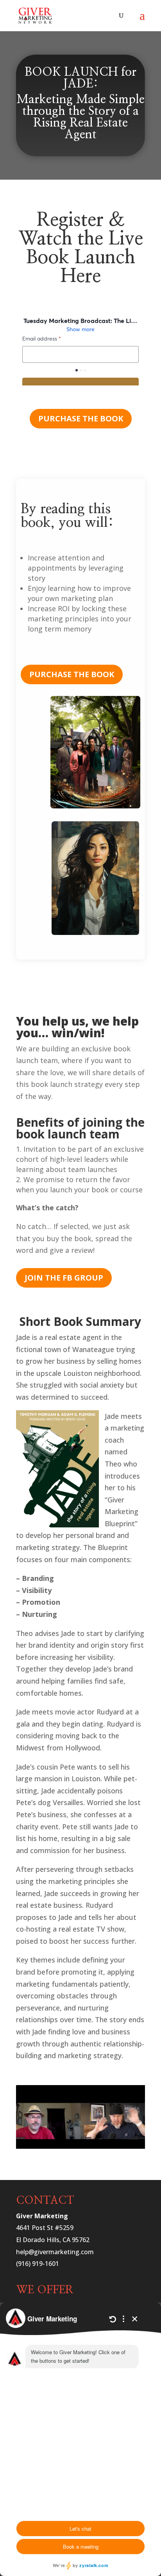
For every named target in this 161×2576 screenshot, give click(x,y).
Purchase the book (81, 418)
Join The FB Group (64, 1278)
